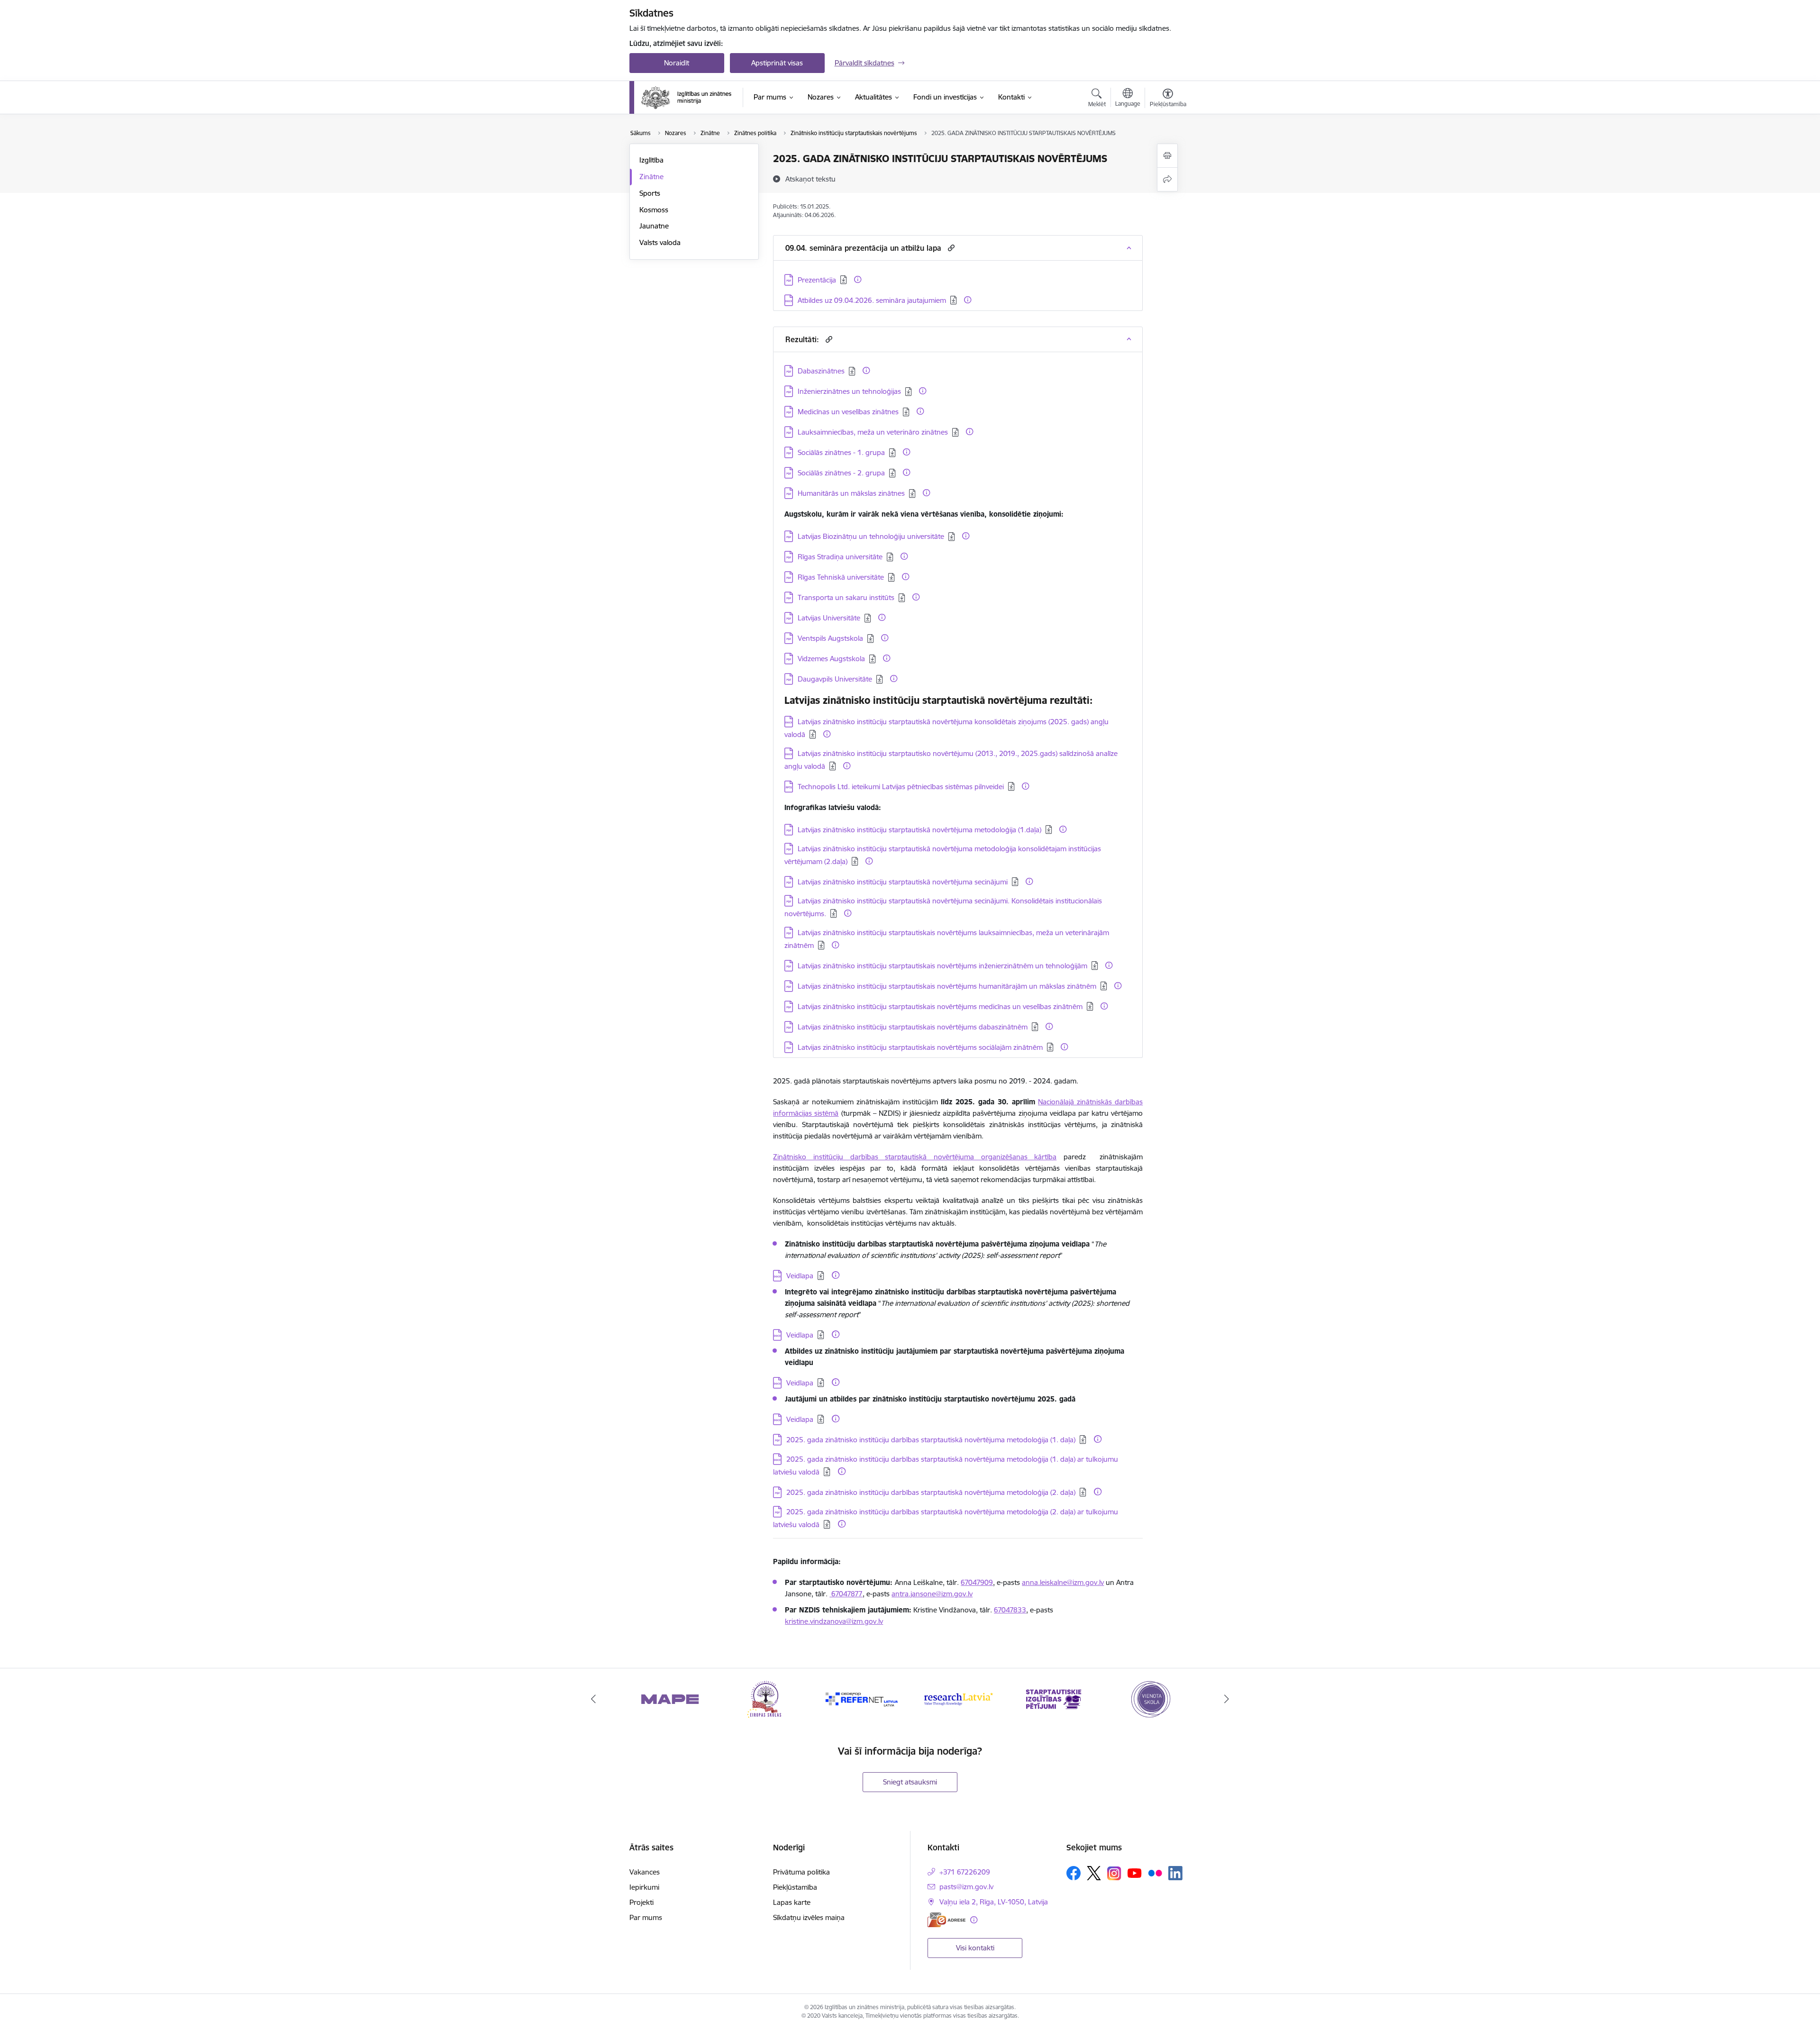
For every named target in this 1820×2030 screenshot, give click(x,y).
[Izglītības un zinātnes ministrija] (687, 98)
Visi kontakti (975, 1948)
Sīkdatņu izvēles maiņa (809, 1917)
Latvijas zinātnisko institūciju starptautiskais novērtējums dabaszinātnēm (913, 1027)
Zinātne (651, 177)
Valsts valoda (660, 242)
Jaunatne (654, 226)
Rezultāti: (802, 339)
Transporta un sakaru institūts (846, 597)
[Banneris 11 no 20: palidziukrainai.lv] (1150, 1698)
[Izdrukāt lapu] (1167, 156)
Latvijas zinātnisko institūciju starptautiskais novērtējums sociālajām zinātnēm (920, 1047)
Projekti (642, 1902)
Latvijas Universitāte (829, 618)
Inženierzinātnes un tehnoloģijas (849, 391)
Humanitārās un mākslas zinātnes (851, 493)
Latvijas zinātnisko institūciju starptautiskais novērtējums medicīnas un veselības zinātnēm (940, 1006)
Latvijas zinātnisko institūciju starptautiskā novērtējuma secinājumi (903, 882)
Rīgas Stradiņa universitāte (840, 557)
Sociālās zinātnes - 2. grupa (841, 473)
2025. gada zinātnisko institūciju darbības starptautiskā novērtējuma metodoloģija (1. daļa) (931, 1440)
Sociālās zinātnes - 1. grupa (841, 452)
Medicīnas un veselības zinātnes (848, 412)
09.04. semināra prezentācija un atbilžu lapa (863, 248)
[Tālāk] (1227, 1699)
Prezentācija (817, 280)
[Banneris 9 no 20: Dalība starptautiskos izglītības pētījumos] (958, 1698)
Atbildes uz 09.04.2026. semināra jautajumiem (872, 300)
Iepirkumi (644, 1887)
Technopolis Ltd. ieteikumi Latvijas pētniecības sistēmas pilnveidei (901, 787)
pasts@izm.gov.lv (966, 1887)
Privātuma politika (801, 1872)
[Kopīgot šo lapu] (1167, 179)
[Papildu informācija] (858, 279)
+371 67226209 (965, 1872)
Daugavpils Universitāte (835, 679)
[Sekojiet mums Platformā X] (1094, 1873)
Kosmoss (654, 210)
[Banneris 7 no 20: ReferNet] (766, 1698)
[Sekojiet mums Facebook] (1074, 1873)
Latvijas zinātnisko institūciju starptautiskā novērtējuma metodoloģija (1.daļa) (919, 830)
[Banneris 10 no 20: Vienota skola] (1054, 1698)
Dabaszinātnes (821, 371)
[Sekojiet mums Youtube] (1135, 1873)
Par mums (646, 1917)
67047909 (977, 1582)
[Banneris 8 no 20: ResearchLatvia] (862, 1698)
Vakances (645, 1872)
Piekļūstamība (795, 1887)
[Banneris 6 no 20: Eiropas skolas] (670, 1698)
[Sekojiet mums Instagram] (1114, 1873)
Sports (650, 193)
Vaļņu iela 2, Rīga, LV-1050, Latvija (994, 1902)
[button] (950, 248)
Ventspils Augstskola (830, 638)
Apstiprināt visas (777, 63)
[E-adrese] (946, 1920)
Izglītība (651, 160)
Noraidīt (677, 63)
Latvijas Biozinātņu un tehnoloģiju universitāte (871, 536)
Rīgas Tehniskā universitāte (841, 577)
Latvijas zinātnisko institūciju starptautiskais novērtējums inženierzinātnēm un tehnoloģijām (942, 966)
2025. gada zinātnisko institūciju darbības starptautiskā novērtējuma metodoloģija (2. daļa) (931, 1492)
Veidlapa (800, 1276)
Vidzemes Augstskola (831, 659)
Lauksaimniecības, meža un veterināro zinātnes (873, 432)
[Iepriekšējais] (593, 1699)
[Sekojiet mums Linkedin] (1175, 1873)
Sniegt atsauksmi (910, 1782)
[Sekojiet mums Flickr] (1155, 1873)
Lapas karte (792, 1902)
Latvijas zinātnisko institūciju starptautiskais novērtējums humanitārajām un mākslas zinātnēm (947, 986)
